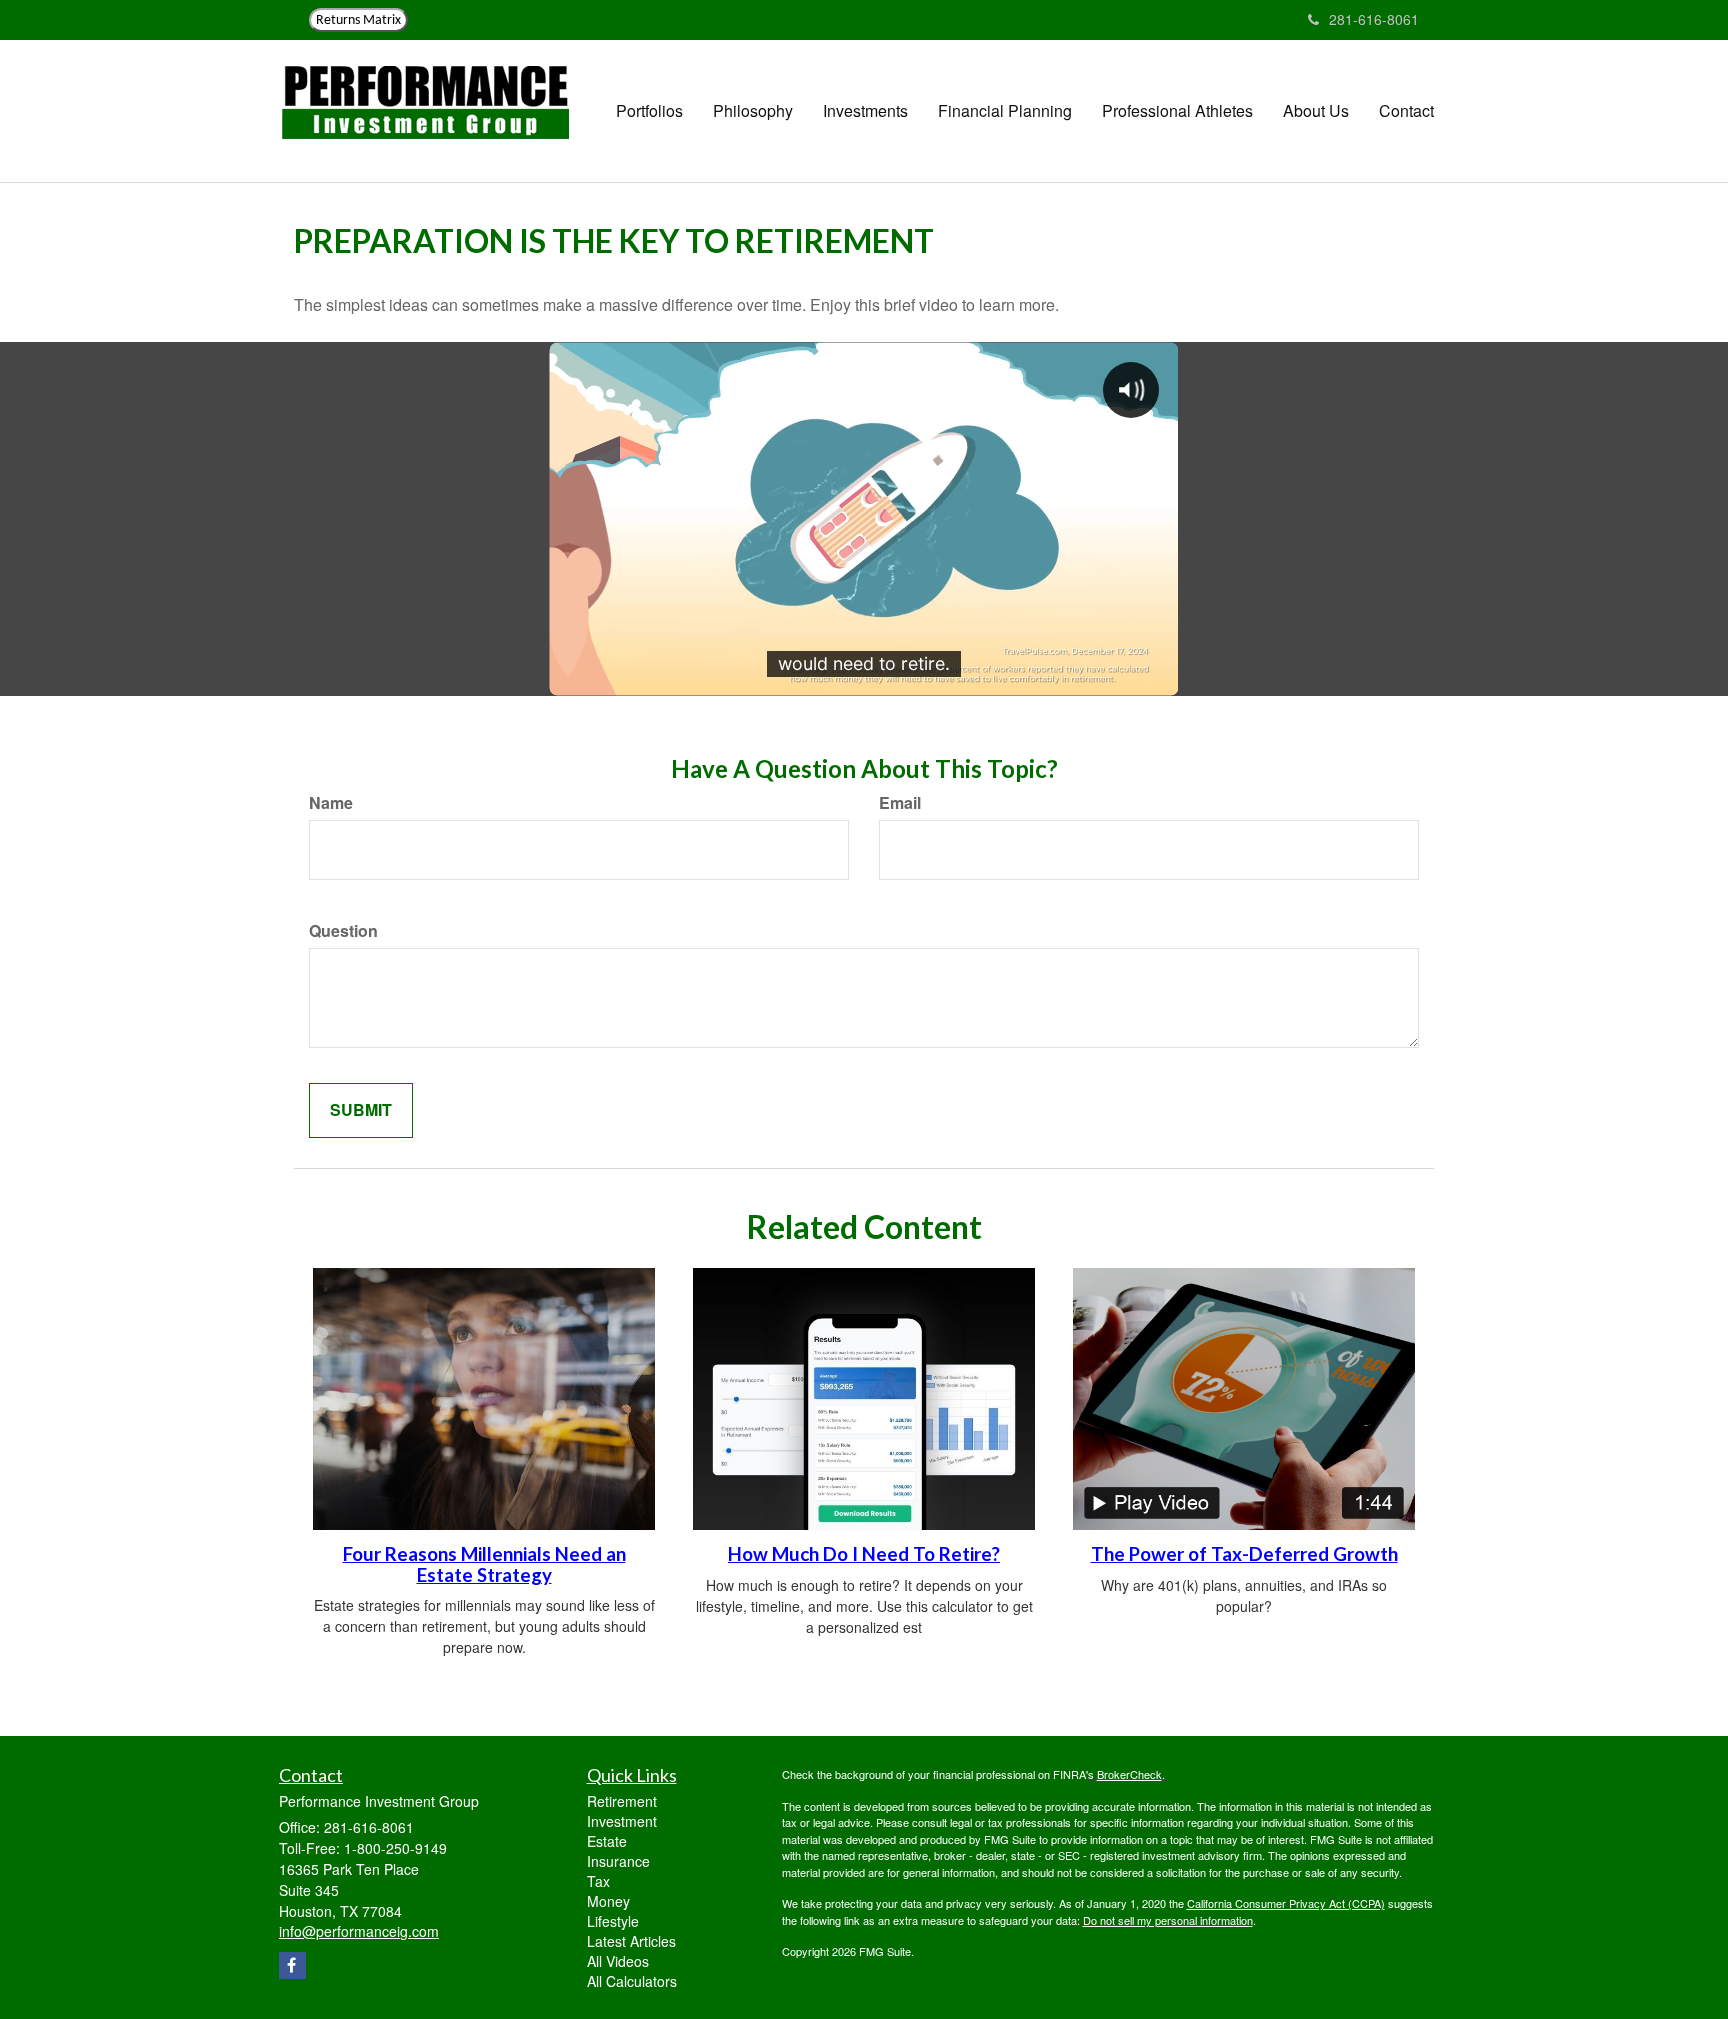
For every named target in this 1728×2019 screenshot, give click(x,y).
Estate (607, 1841)
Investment (622, 1821)
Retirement (622, 1801)
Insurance (618, 1861)
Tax (598, 1881)
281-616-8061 (1374, 19)
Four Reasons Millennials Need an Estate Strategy (484, 1564)
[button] (649, 111)
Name (331, 803)
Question (343, 931)
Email (900, 803)
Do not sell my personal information (1168, 1920)
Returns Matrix (358, 20)
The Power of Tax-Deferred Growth (1244, 1554)
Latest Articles (631, 1941)
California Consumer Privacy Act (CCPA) (1286, 1903)
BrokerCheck (1129, 1774)
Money (608, 1901)
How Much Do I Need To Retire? (864, 1554)
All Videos (618, 1961)
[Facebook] (292, 1965)
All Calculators (632, 1981)
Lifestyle (613, 1921)
